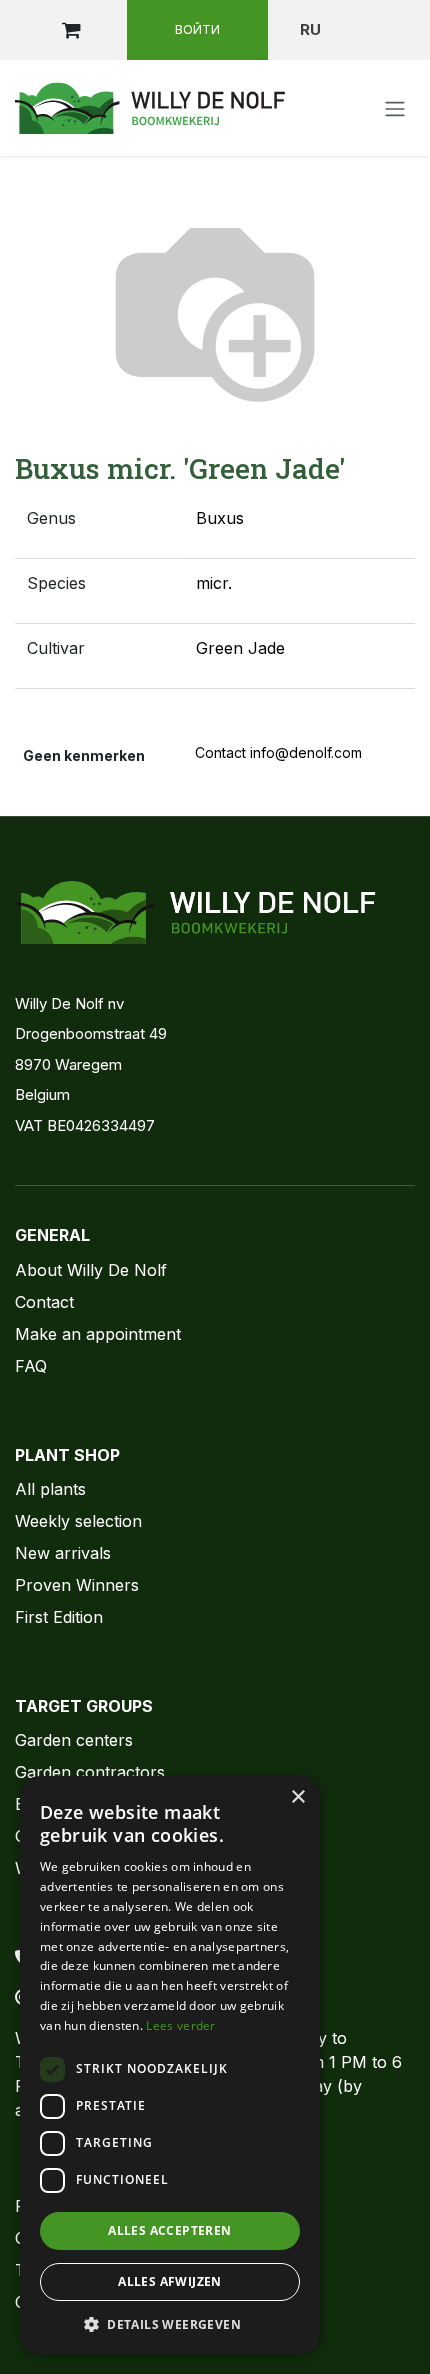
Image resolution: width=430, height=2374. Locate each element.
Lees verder (180, 2025)
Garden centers (74, 1740)
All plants (50, 1489)
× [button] (297, 1797)
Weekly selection (78, 1521)
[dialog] (170, 2065)
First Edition (59, 1617)
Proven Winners (77, 1585)
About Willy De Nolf (91, 1270)
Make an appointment (98, 1334)
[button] (170, 2324)
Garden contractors (90, 1772)
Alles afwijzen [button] (170, 2281)
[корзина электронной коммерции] (71, 30)
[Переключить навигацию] (395, 108)
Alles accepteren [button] (169, 2230)
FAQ (31, 1366)
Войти (197, 29)
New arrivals (63, 1553)
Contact (44, 1302)
